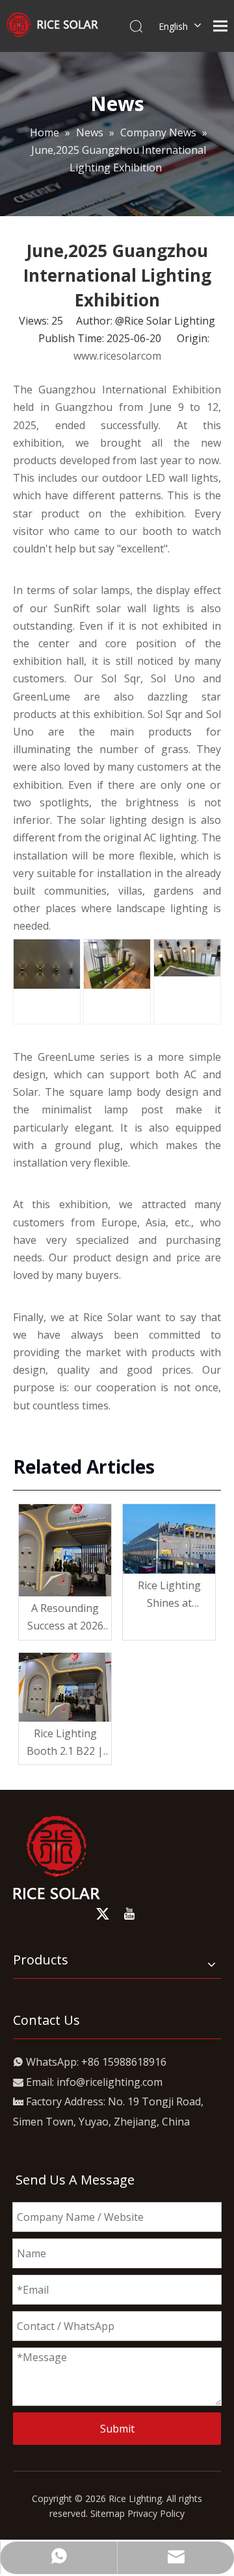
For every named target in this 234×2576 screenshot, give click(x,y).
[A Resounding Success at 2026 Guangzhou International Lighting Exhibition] (65, 1550)
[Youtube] (129, 1914)
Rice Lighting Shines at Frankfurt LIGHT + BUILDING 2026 (169, 1595)
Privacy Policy (156, 2513)
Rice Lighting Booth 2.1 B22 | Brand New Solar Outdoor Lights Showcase (65, 1743)
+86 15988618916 (124, 2062)
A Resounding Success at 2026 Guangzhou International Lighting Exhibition (65, 1618)
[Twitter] (103, 1914)
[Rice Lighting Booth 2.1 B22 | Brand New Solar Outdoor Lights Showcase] (65, 1688)
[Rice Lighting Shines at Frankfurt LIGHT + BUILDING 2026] (169, 1539)
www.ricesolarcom (117, 356)
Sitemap (108, 2513)
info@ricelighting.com (110, 2082)
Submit (117, 2429)
